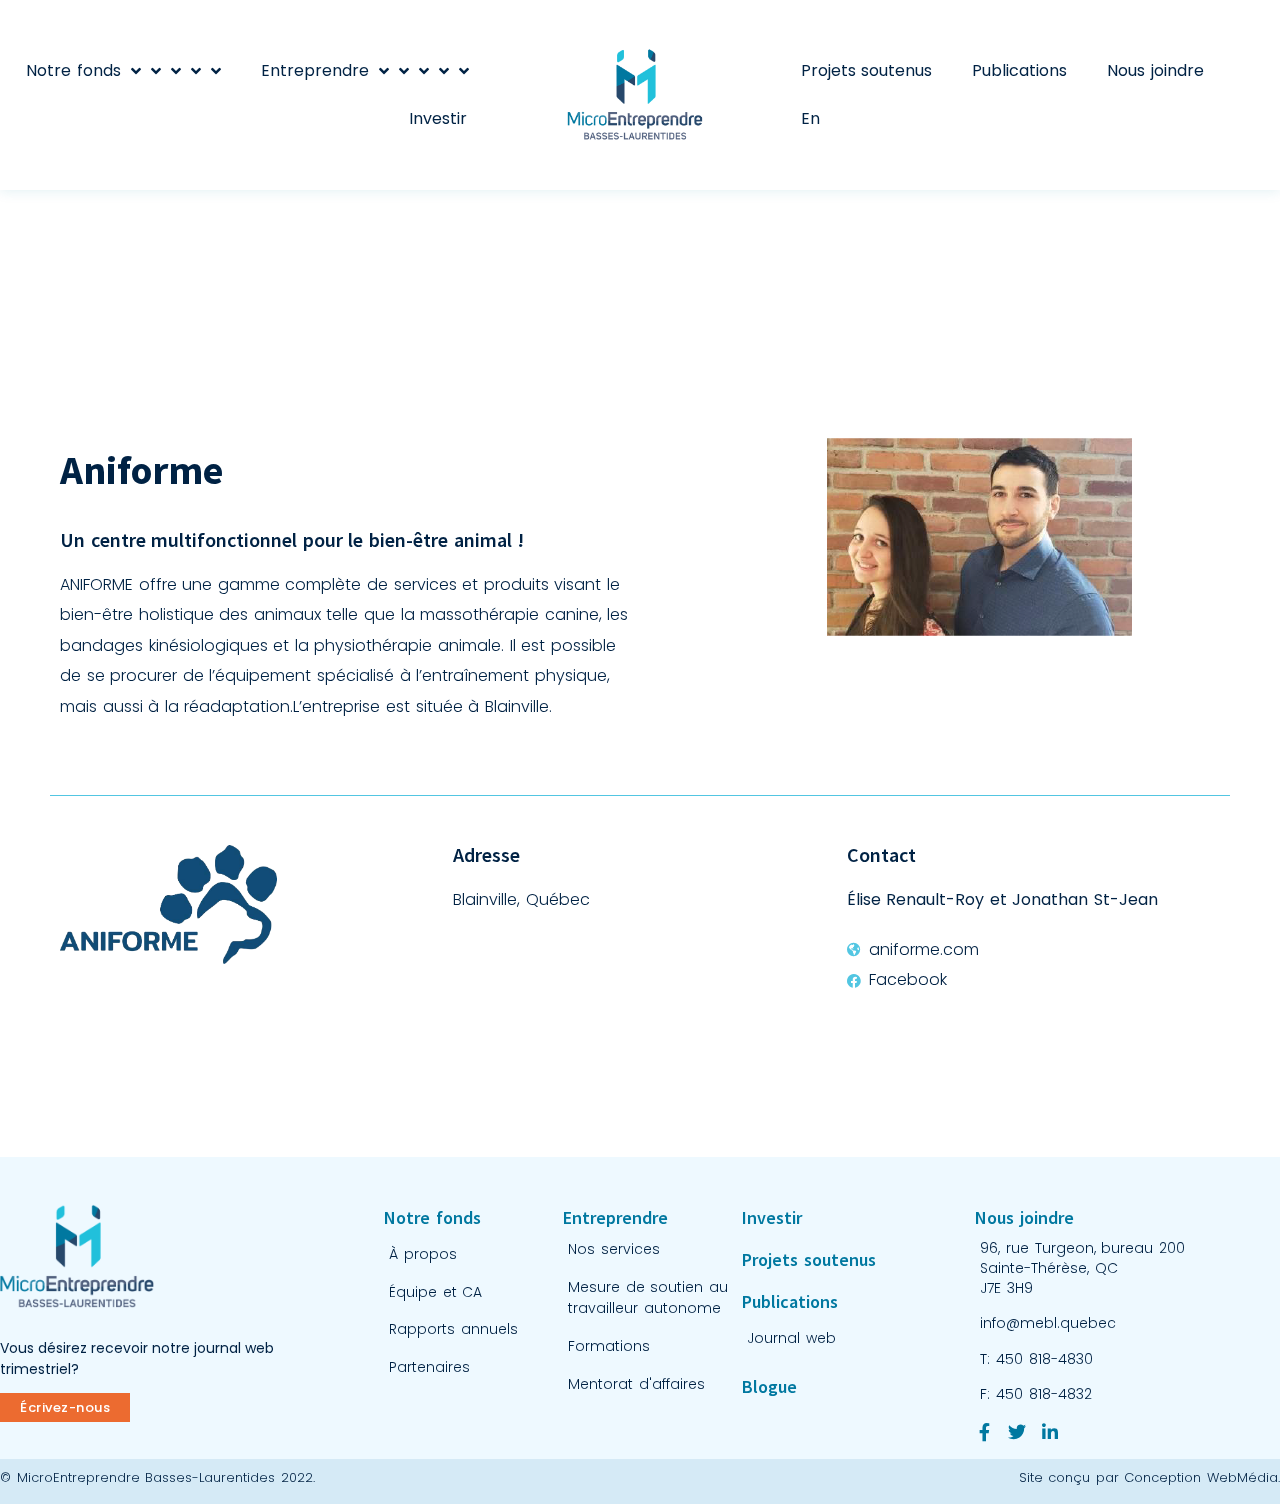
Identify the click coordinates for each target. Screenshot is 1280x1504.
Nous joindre (1155, 70)
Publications (1019, 70)
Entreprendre (315, 70)
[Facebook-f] (984, 1432)
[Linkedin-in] (1050, 1432)
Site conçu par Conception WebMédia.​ (1149, 1477)
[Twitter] (1017, 1432)
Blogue (769, 1386)
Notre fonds (73, 70)
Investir (438, 118)
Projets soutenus (867, 70)
